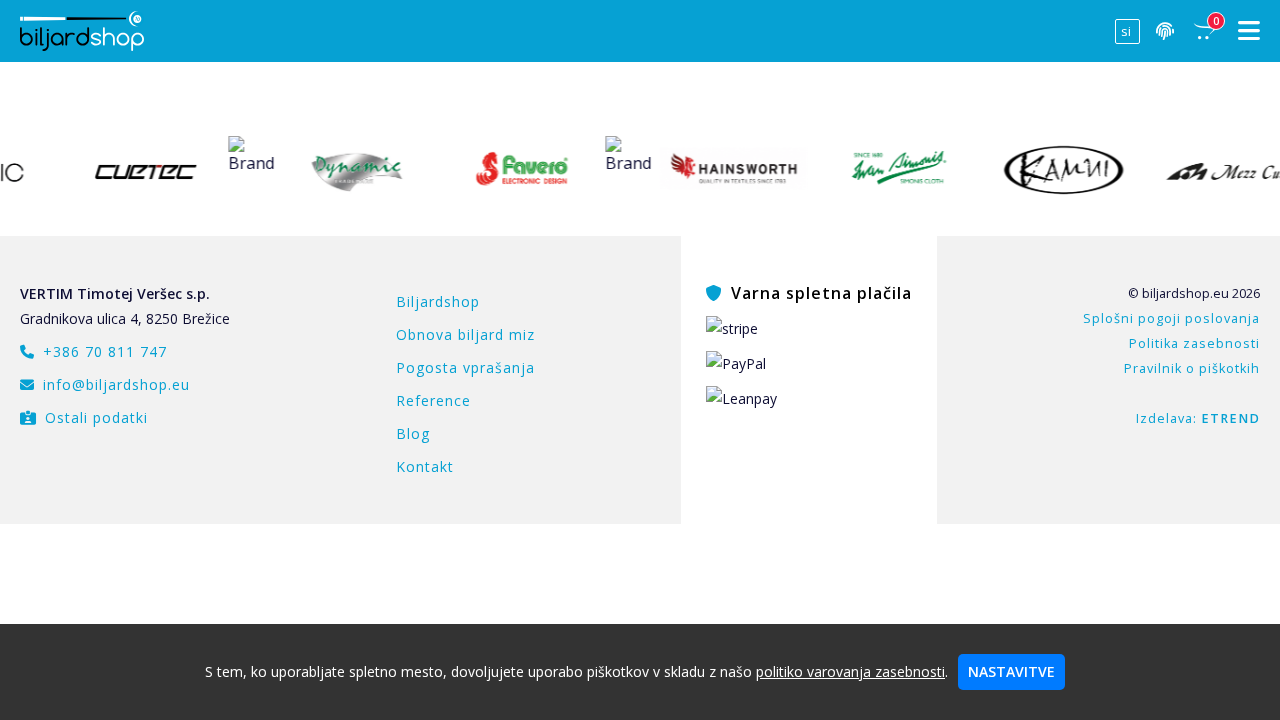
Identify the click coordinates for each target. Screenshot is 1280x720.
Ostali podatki (96, 417)
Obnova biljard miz (465, 334)
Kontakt (425, 466)
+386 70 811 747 (105, 351)
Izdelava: (1198, 418)
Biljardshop (438, 301)
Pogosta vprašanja (465, 367)
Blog (413, 433)
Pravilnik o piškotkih (1192, 368)
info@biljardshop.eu (116, 384)
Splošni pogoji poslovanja (1171, 318)
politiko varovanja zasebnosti (850, 671)
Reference (433, 400)
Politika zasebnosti (1194, 343)
